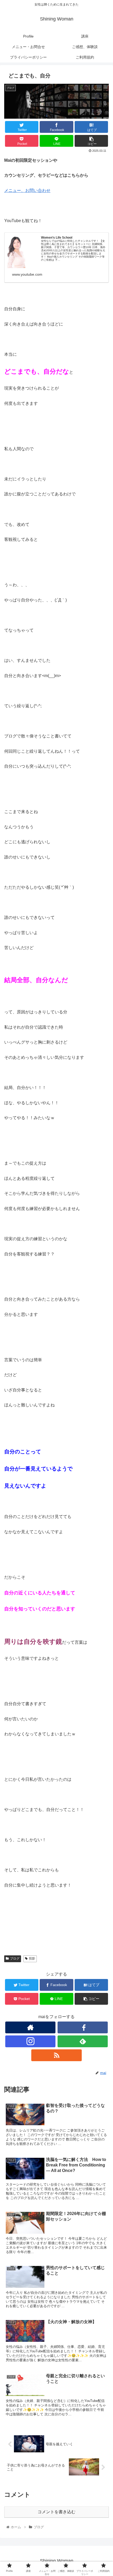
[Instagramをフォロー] (30, 2041)
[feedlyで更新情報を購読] (83, 2041)
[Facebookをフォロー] (83, 2027)
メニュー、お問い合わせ (27, 190)
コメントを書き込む (56, 2512)
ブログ (15, 1959)
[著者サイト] (30, 2027)
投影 (32, 1959)
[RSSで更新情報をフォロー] (56, 2055)
